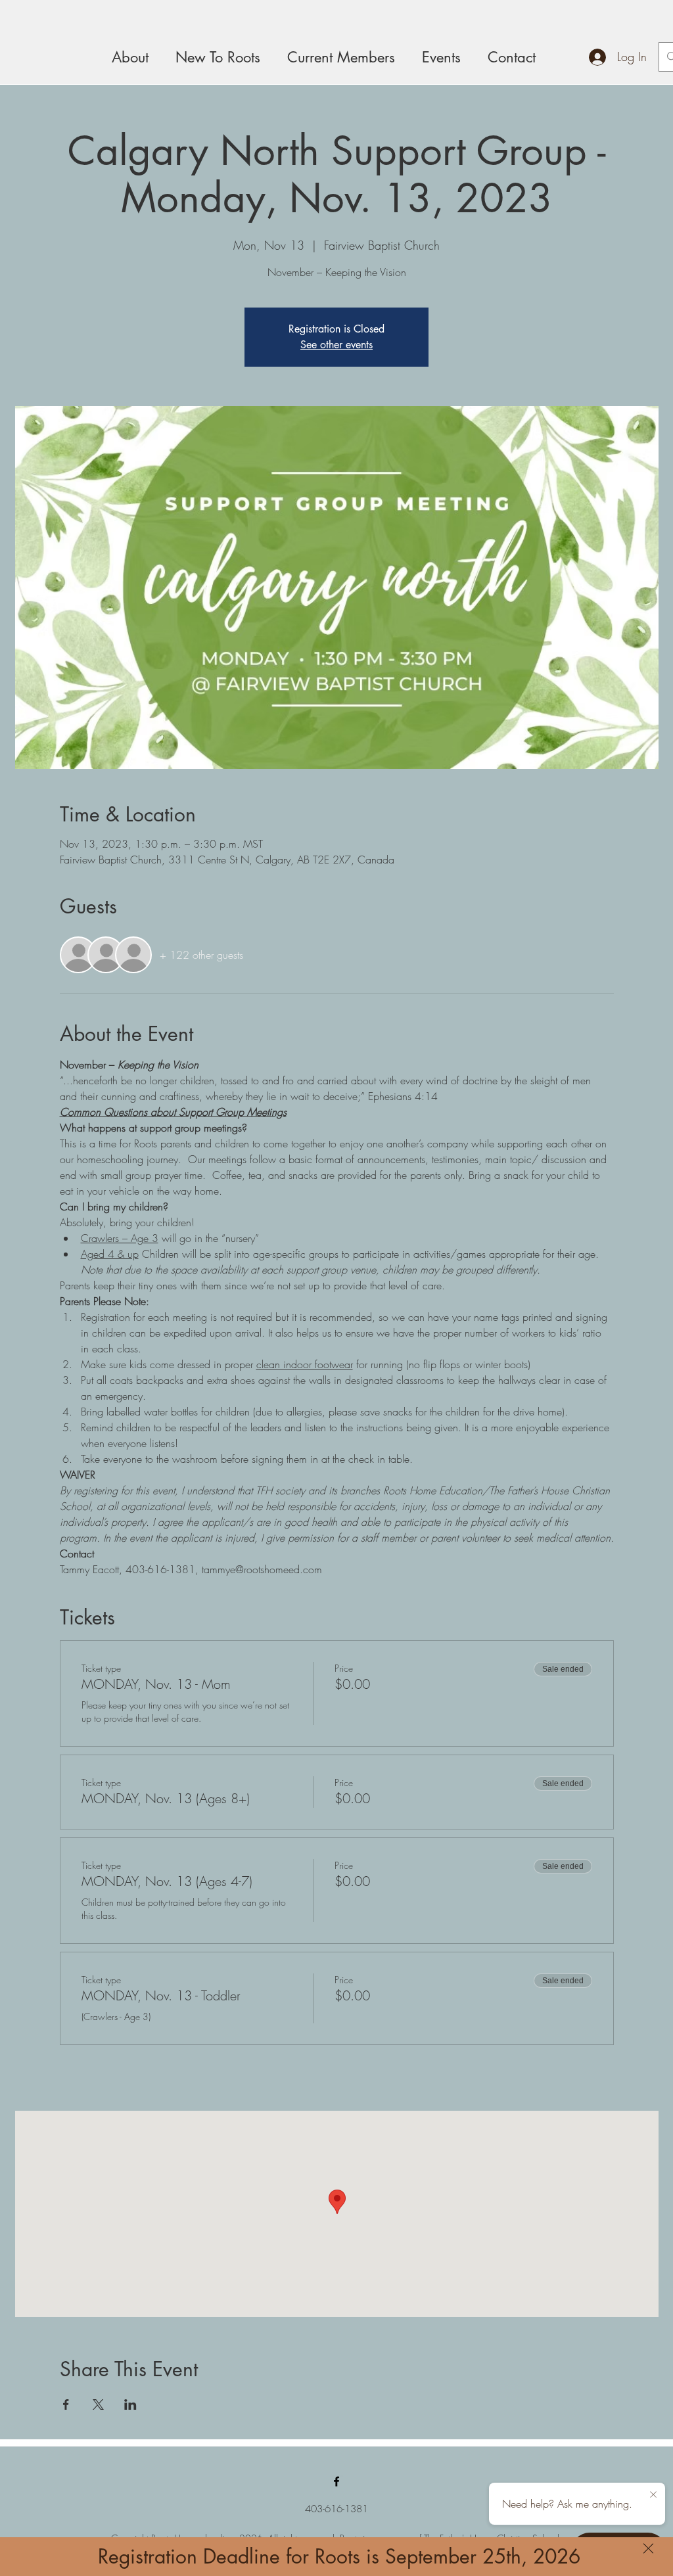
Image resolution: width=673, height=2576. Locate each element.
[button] (648, 2548)
